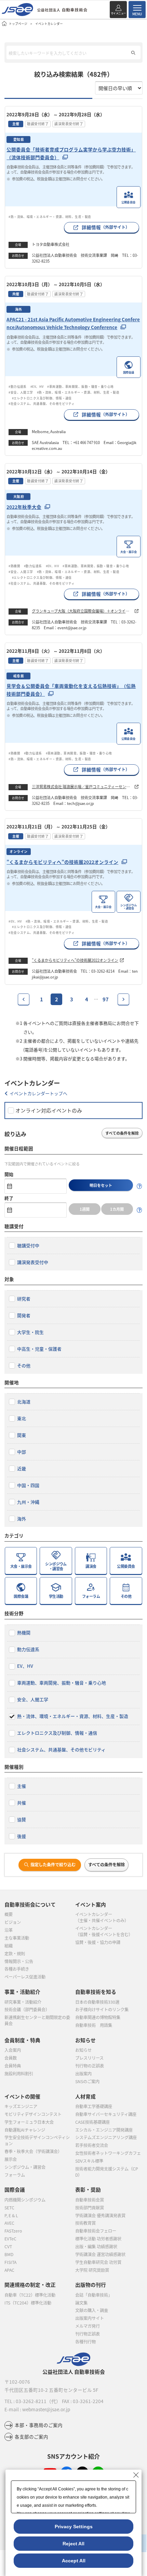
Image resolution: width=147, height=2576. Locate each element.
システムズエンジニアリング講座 (106, 2137)
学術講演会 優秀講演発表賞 (100, 2216)
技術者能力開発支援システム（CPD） (107, 2172)
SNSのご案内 (87, 2081)
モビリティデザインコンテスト (33, 2114)
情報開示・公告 (19, 1961)
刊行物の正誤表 (90, 2066)
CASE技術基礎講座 (92, 2122)
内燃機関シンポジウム (25, 2200)
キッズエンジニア (21, 2106)
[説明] (139, 1186)
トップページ (18, 24)
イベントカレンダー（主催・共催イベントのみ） (102, 1917)
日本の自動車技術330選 (97, 2002)
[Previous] (24, 999)
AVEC (9, 2223)
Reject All (73, 2544)
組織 (9, 1946)
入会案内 (13, 2050)
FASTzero (13, 2231)
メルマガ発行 (88, 2326)
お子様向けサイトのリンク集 (102, 2010)
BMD (9, 2254)
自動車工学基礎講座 (94, 2106)
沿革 (9, 1930)
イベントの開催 (22, 2096)
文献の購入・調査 (92, 2310)
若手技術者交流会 (92, 2145)
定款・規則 (15, 1954)
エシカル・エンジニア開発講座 (104, 2130)
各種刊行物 (85, 2342)
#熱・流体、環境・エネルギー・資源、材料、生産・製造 (50, 217)
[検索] (133, 53)
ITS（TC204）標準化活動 (28, 2303)
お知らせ (83, 2050)
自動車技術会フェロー (96, 2231)
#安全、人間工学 (21, 392)
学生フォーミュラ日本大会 (29, 2122)
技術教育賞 (85, 2223)
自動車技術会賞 (90, 2200)
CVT (8, 2247)
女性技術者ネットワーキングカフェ (108, 2153)
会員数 (11, 2058)
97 (106, 999)
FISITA (10, 2262)
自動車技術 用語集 (94, 2025)
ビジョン (13, 1922)
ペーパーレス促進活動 (25, 1977)
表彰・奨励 (88, 2189)
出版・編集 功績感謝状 (96, 2247)
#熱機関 (14, 566)
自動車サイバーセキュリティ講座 (106, 2114)
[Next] (123, 999)
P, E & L (11, 2216)
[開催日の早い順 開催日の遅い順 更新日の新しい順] (119, 88)
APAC (9, 2270)
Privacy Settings (74, 2527)
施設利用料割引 (19, 2074)
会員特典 (13, 2066)
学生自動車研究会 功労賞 (98, 2262)
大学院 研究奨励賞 (92, 2270)
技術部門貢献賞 (90, 2208)
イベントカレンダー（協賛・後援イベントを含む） (104, 1931)
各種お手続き (17, 1969)
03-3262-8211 (31, 2401)
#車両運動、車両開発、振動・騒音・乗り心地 (80, 386)
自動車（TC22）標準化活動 (30, 2295)
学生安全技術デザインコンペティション (37, 2140)
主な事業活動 (17, 1938)
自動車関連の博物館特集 (98, 2017)
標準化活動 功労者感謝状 (98, 2239)
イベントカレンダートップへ (38, 1093)
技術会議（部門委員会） (27, 2010)
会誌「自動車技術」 (94, 2295)
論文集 (81, 2303)
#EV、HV (37, 386)
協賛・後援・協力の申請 (98, 1942)
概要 (9, 1914)
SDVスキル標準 (89, 2161)
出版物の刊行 (91, 2285)
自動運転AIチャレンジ (25, 2130)
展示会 (11, 2159)
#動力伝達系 (18, 386)
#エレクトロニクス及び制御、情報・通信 (44, 398)
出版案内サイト (90, 2318)
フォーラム (15, 2175)
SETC (9, 2208)
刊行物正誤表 (88, 2334)
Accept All (74, 2561)
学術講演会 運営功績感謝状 (100, 2254)
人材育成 (85, 2096)
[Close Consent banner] (136, 2475)
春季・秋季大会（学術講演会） (33, 2151)
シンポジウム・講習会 (25, 2167)
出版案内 (83, 2074)
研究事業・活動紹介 (23, 2002)
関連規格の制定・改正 (30, 2285)
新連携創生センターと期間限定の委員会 (37, 2020)
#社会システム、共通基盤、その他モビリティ (42, 403)
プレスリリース (89, 2058)
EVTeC (10, 2239)
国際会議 (15, 2189)
